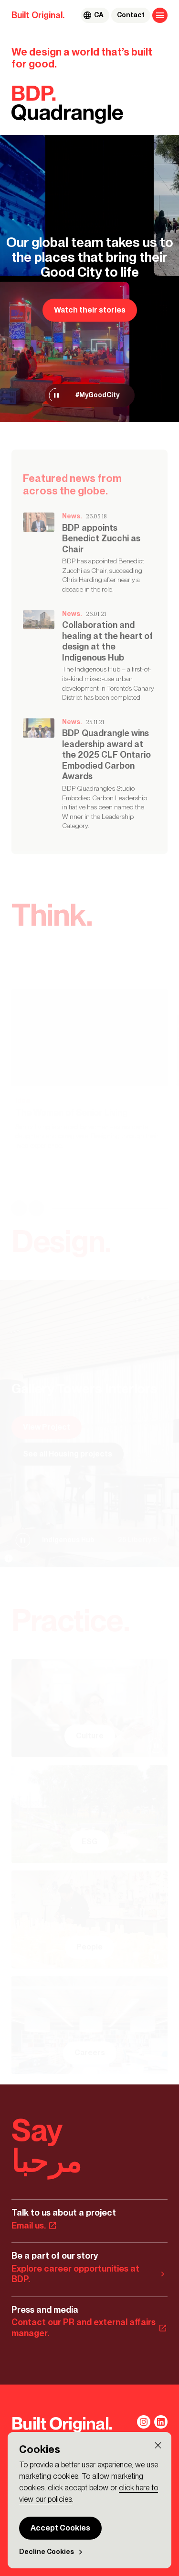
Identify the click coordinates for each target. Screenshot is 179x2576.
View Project (47, 1427)
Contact (131, 15)
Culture (90, 1736)
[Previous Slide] (19, 1209)
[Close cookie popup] (158, 2445)
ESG (89, 1842)
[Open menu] (160, 15)
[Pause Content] (56, 395)
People (89, 1947)
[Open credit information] (9, 1558)
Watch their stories (90, 310)
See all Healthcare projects (73, 1454)
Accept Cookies (60, 2528)
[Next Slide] (36, 1209)
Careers (90, 2053)
